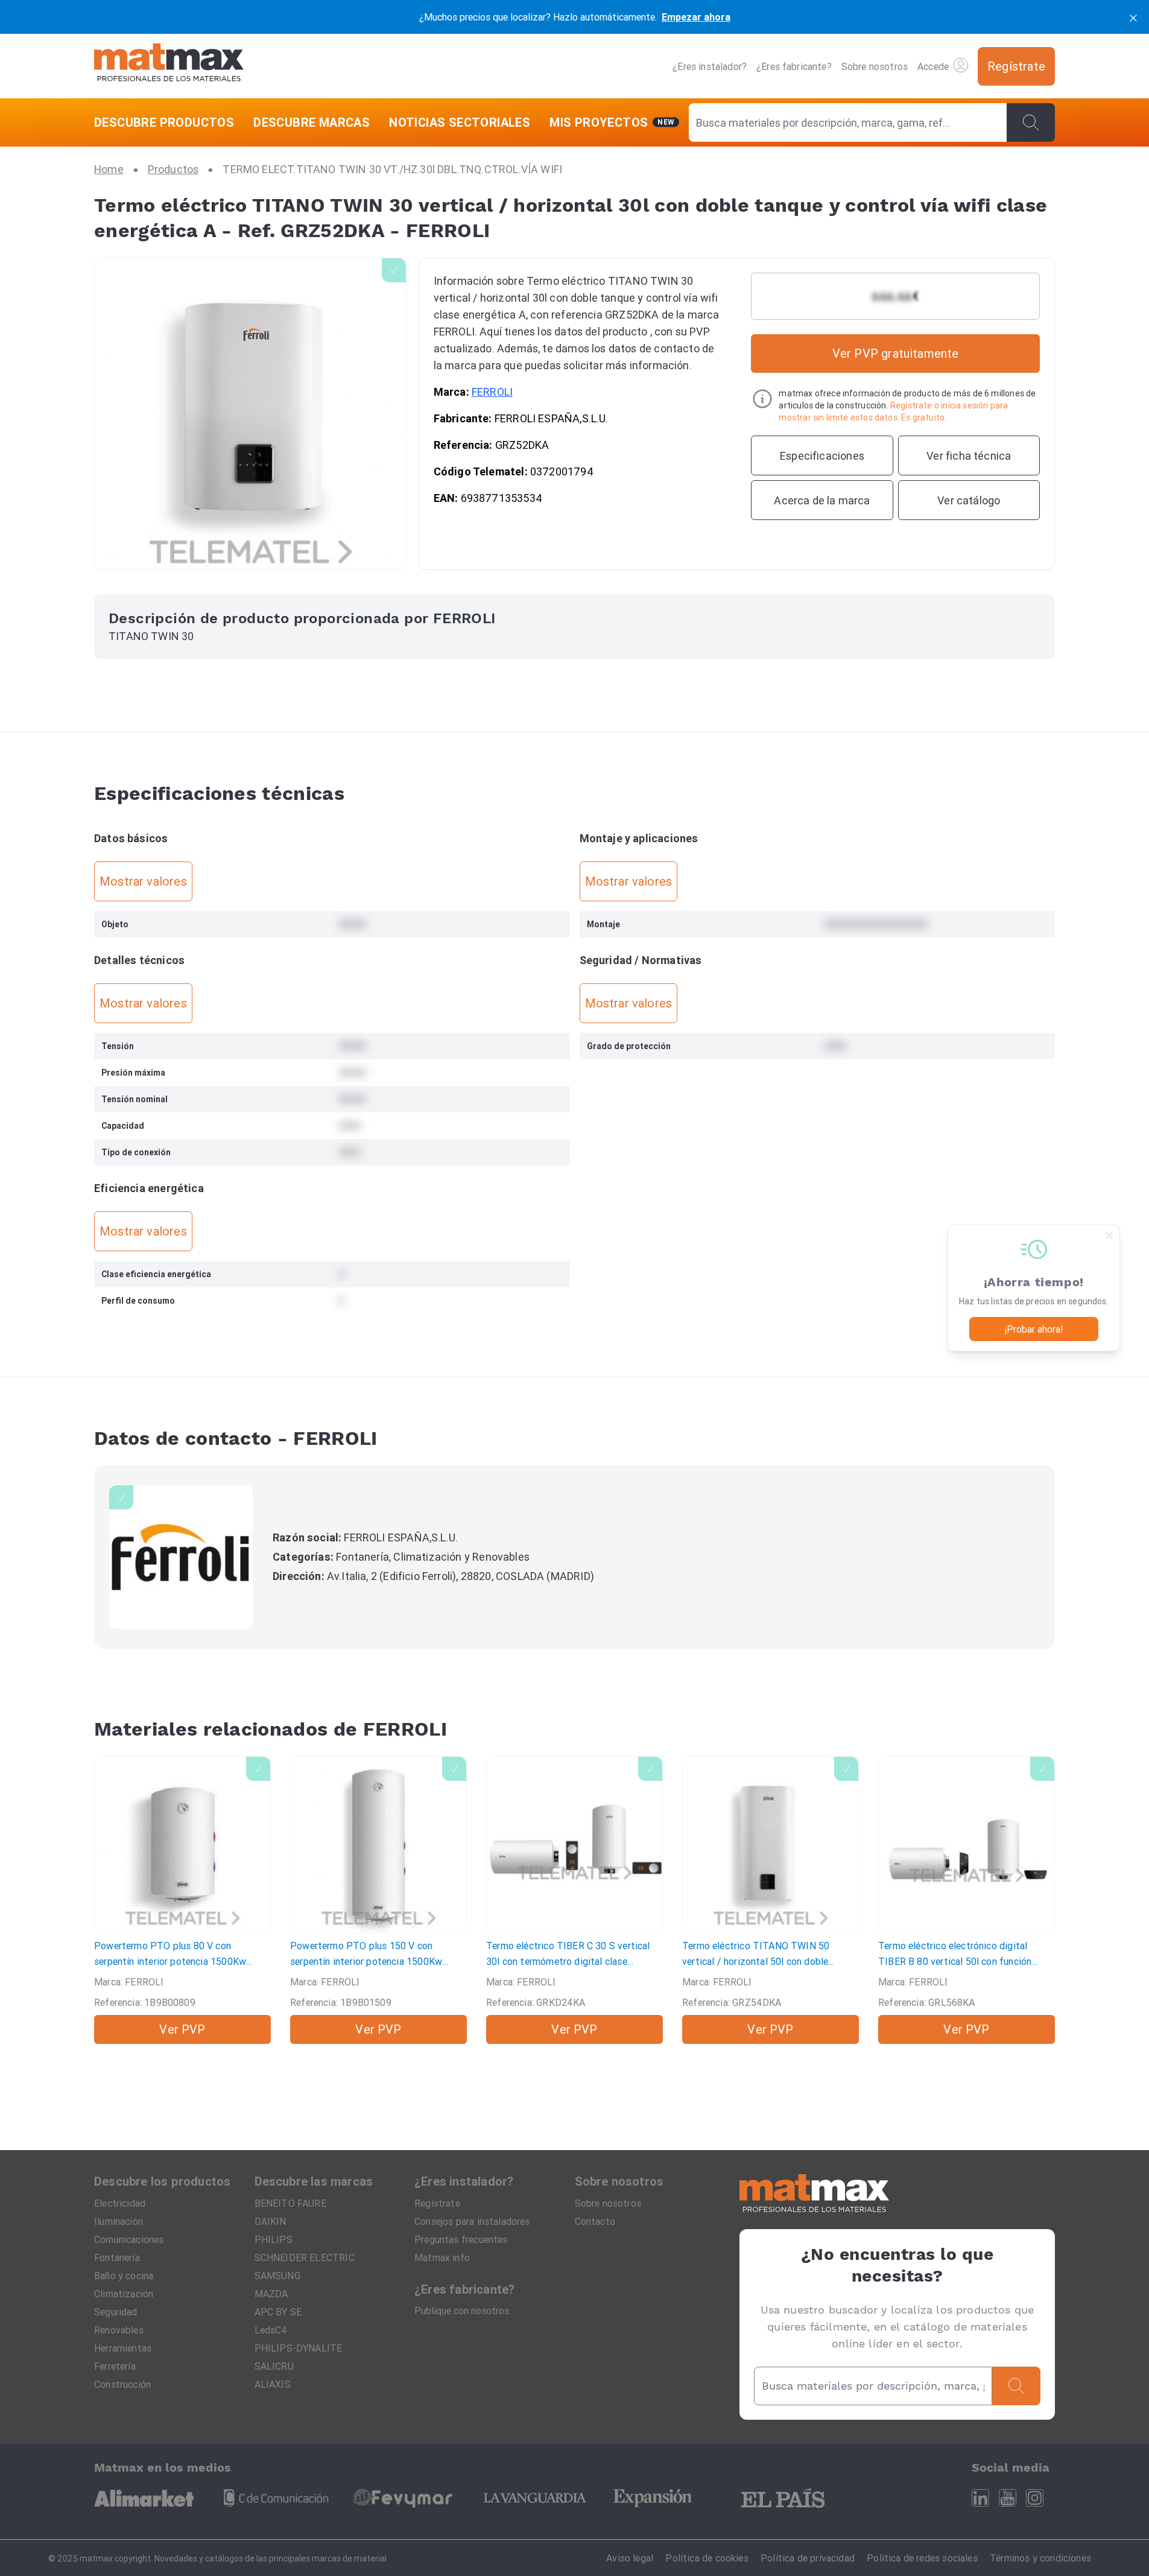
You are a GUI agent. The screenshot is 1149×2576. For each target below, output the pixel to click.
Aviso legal (630, 2558)
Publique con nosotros (462, 2311)
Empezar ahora (696, 17)
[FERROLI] (181, 1557)
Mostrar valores (143, 881)
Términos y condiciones (1040, 2558)
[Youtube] (1008, 2498)
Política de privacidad (808, 2558)
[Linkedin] (980, 2498)
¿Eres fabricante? (794, 66)
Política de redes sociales (922, 2558)
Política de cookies (707, 2558)
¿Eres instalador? (710, 66)
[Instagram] (1035, 2498)
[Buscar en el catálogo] (1031, 122)
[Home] (169, 66)
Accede (933, 66)
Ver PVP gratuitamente (896, 353)
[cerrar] (1133, 17)
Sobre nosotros (875, 66)
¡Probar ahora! (1034, 1329)
